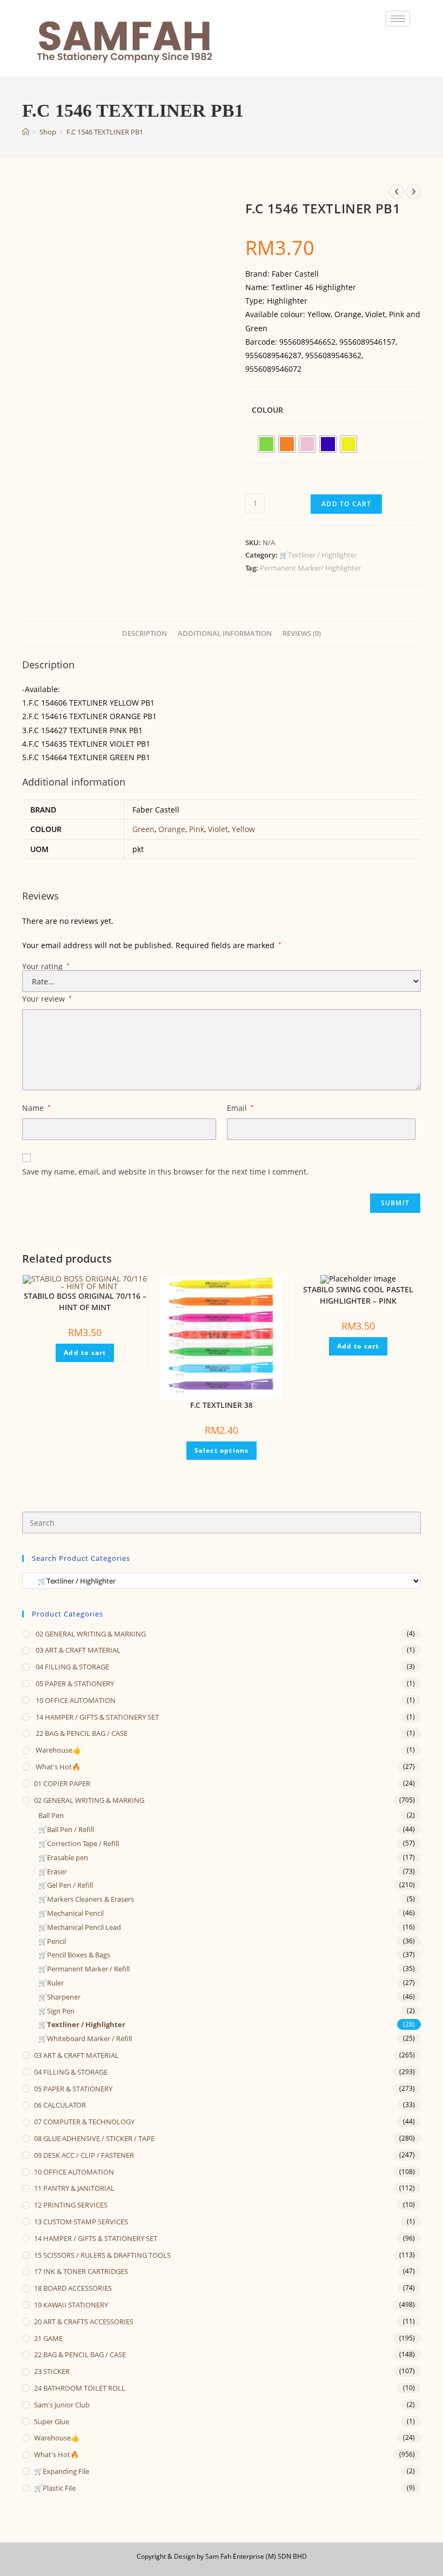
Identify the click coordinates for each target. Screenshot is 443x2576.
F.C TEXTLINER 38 (222, 1405)
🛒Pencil (52, 1941)
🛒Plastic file (55, 2488)
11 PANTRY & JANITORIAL (74, 2188)
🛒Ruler (51, 1983)
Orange (172, 829)
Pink (197, 829)
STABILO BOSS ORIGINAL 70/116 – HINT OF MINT (85, 1302)
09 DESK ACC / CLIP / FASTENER (84, 2155)
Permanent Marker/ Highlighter (310, 568)
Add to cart (346, 504)
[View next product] (413, 192)
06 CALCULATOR (60, 2105)
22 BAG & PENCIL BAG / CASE (81, 1733)
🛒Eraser (53, 1871)
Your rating (46, 967)
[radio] (266, 444)
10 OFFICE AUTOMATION (75, 1700)
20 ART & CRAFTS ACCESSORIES (84, 2322)
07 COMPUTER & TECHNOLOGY (84, 2122)
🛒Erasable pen (63, 1857)
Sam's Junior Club (62, 2405)
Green (143, 829)
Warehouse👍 (58, 1750)
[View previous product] (397, 192)
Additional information (225, 633)
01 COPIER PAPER (62, 1783)
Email (240, 1108)
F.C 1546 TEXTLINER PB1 (105, 132)
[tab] (145, 634)
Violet (218, 829)
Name (36, 1108)
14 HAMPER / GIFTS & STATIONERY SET (96, 1717)
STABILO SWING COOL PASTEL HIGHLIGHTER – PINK (358, 1295)
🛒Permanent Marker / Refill (84, 1969)
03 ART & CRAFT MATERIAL (77, 1650)
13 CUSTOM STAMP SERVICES (81, 2222)
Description (145, 633)
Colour (267, 410)
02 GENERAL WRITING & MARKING (90, 1634)
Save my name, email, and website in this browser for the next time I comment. (165, 1172)
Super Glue (52, 2421)
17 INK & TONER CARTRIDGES (81, 2271)
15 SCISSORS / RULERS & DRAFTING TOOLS (102, 2255)
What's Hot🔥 (57, 1767)
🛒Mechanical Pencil (71, 1913)
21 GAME (48, 2338)
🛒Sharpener (59, 1997)
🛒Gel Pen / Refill (66, 1885)
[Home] (26, 132)
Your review (47, 999)
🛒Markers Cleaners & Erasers (86, 1899)
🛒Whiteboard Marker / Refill (85, 2038)
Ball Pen (51, 1815)
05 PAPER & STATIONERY (74, 1683)
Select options (222, 1450)
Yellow (243, 829)
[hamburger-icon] (398, 19)
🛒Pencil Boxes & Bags (74, 1955)
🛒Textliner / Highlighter (318, 555)
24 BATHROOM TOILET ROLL (80, 2388)
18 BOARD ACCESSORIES (73, 2288)
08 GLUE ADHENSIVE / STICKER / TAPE (94, 2138)
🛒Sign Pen (56, 2011)
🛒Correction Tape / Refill (79, 1843)
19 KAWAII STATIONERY (71, 2305)
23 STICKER (52, 2371)
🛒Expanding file (62, 2471)
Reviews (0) (302, 633)
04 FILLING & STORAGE (72, 1667)
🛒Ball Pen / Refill (66, 1829)
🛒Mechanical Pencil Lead (80, 1927)
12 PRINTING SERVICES (71, 2205)
